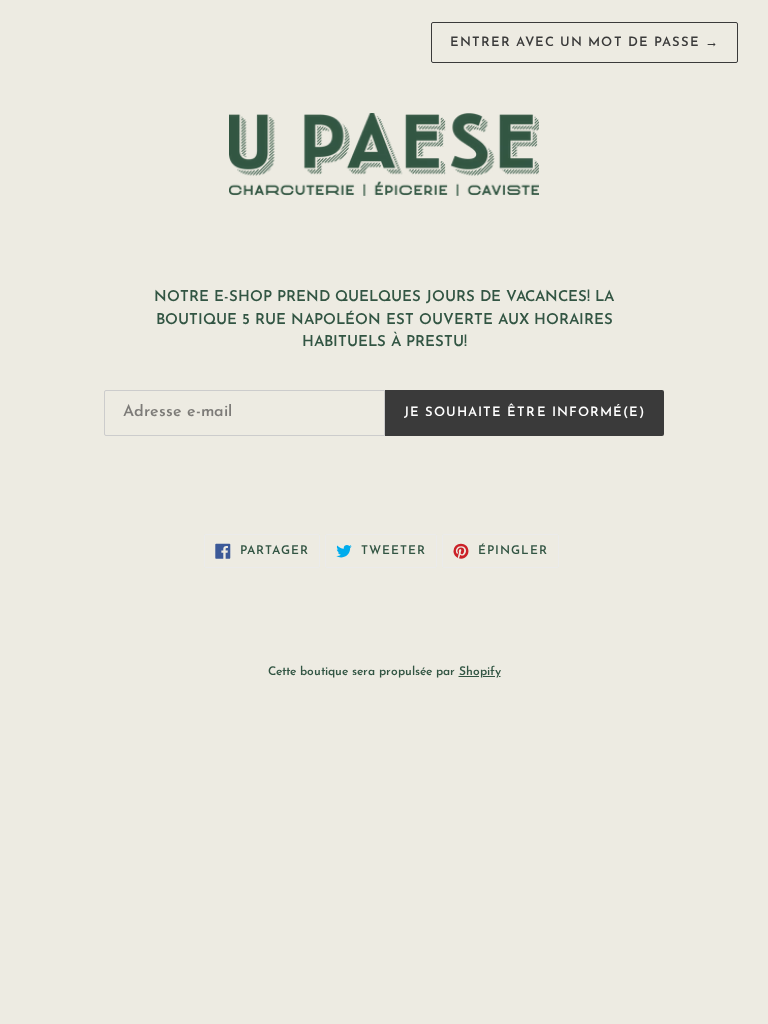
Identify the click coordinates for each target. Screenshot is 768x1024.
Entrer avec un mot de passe (584, 42)
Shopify (480, 672)
